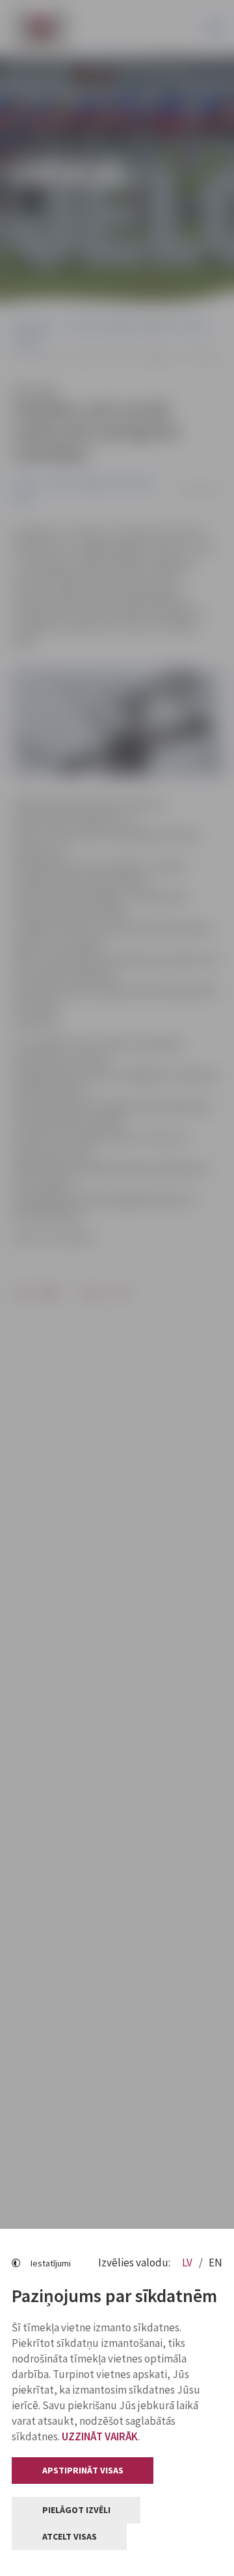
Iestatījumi (51, 2263)
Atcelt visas (70, 2536)
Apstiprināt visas (83, 2470)
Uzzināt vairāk (100, 2436)
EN (215, 2263)
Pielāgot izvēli (76, 2510)
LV (188, 2263)
